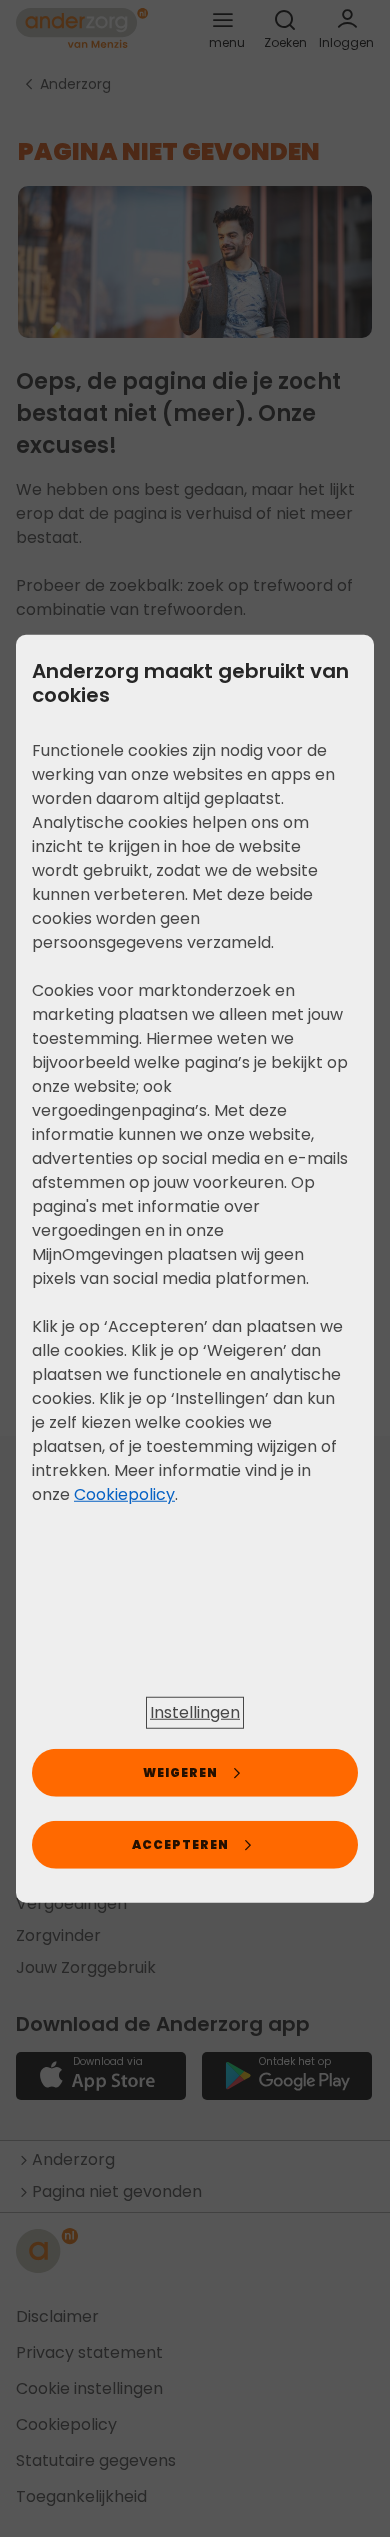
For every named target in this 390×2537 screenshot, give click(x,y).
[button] (195, 1713)
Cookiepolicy (124, 1493)
